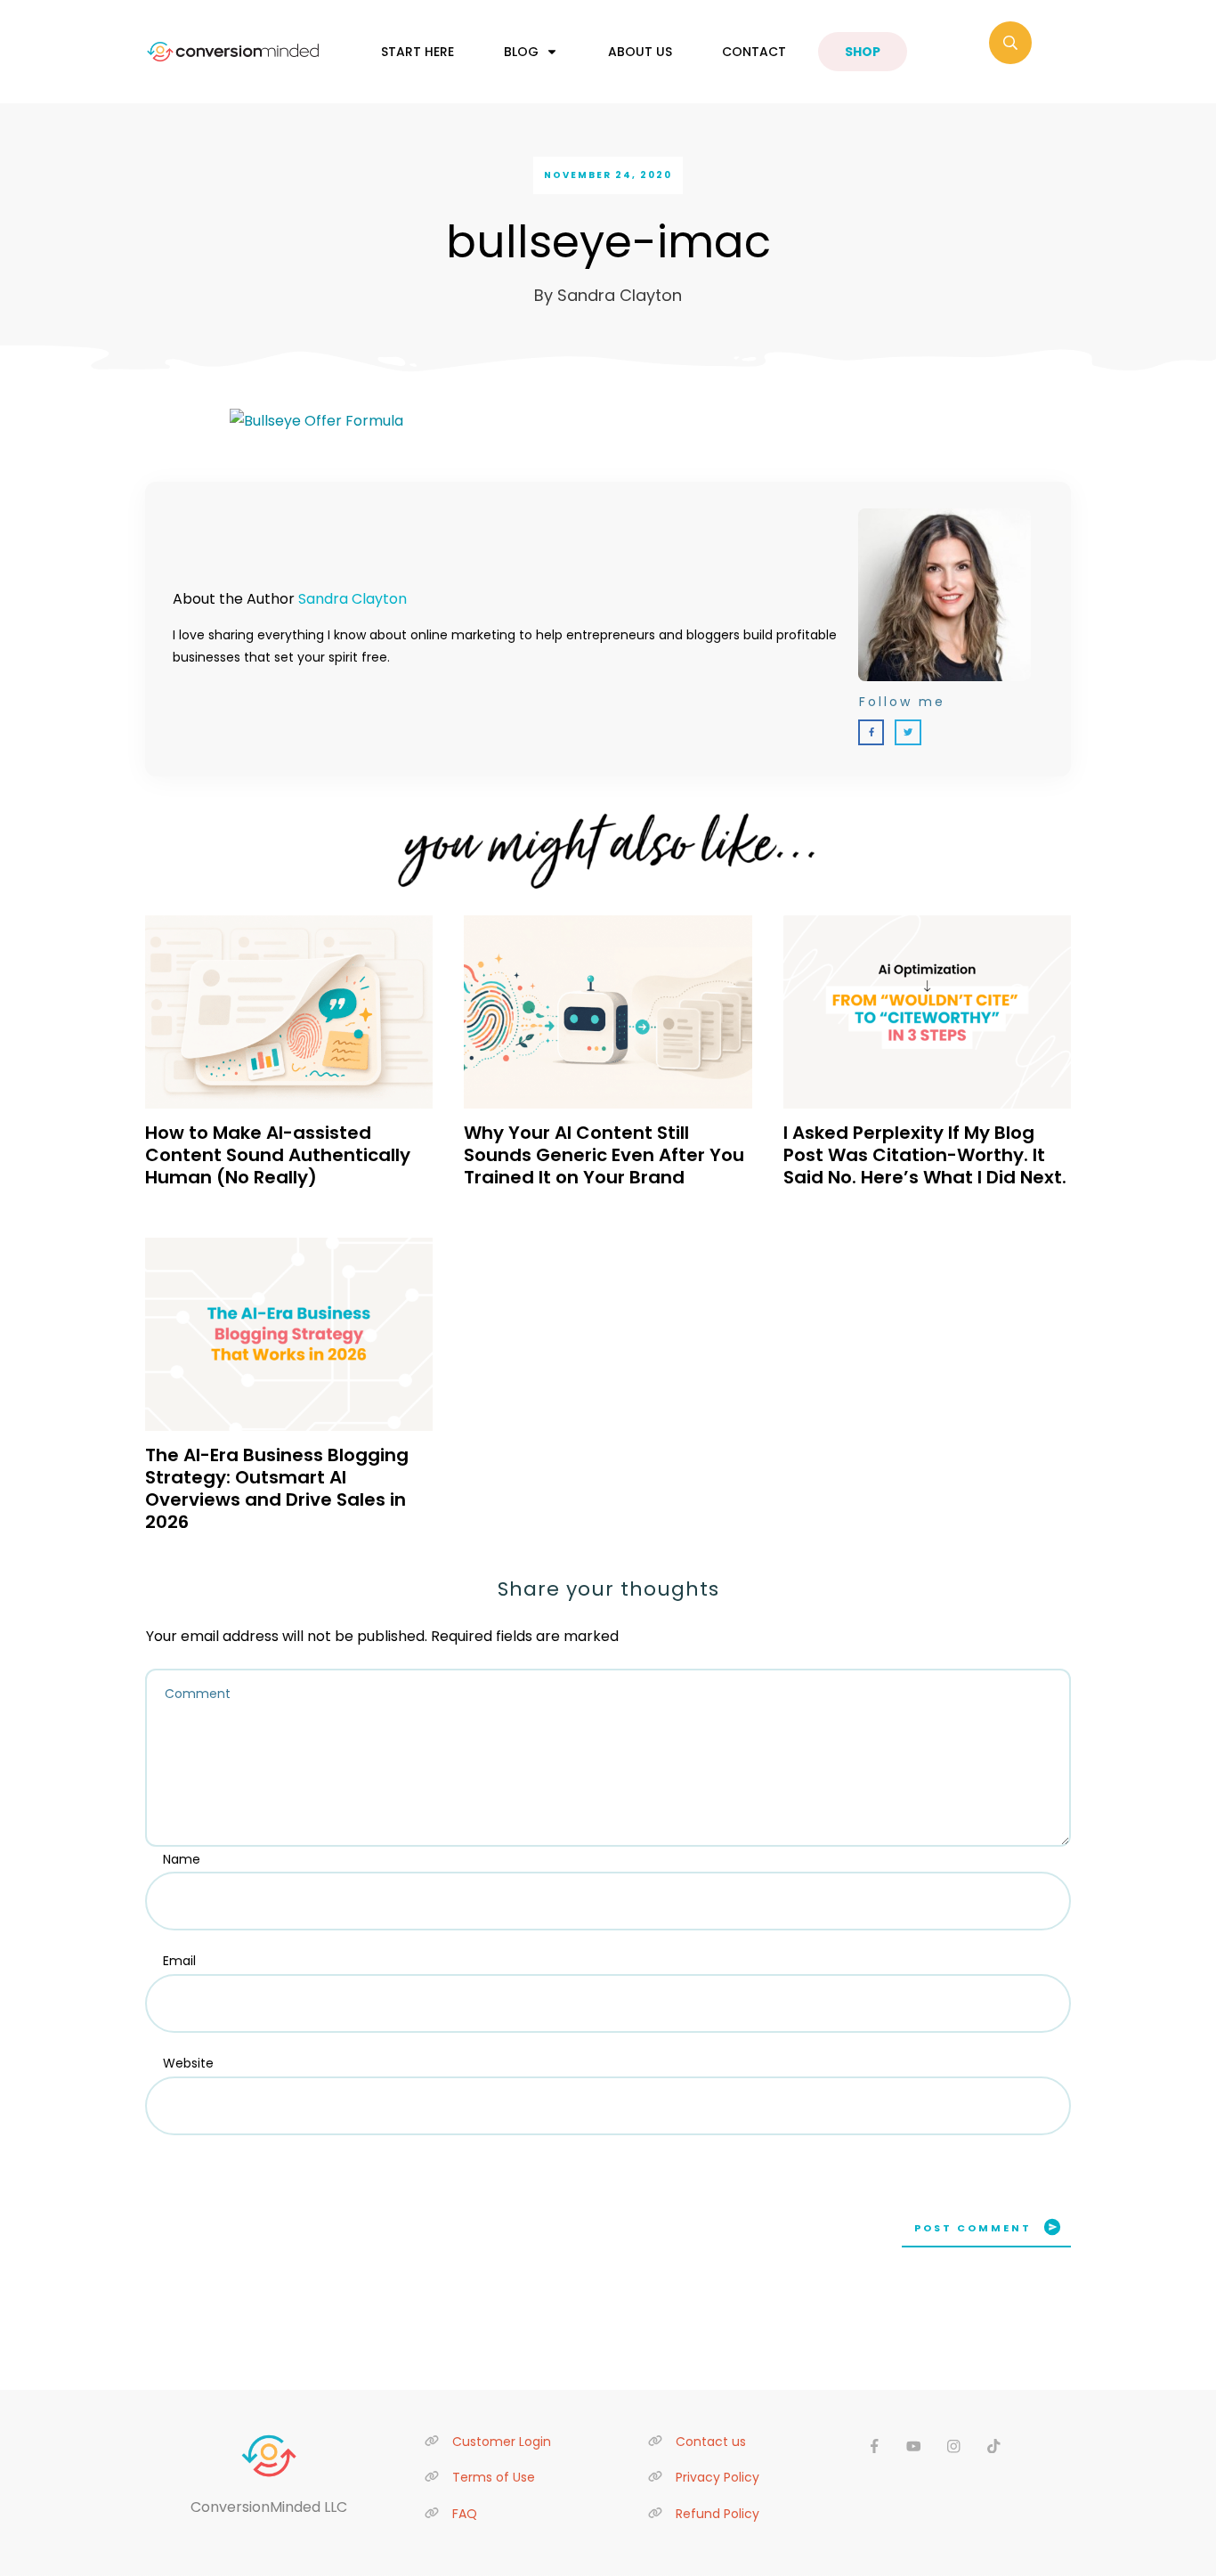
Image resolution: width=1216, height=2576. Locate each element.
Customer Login (502, 2442)
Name (182, 1859)
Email (179, 1961)
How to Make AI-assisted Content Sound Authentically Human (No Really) (278, 1155)
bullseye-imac (608, 242)
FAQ (465, 2514)
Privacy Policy (717, 2477)
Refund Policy (717, 2514)
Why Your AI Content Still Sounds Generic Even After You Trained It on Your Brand (604, 1155)
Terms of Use (494, 2477)
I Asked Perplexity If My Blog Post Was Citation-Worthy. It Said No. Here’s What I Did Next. (925, 1155)
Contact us (711, 2442)
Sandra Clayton (353, 599)
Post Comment (973, 2228)
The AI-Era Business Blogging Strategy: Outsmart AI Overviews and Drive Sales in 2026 (277, 1488)
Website (188, 2063)
